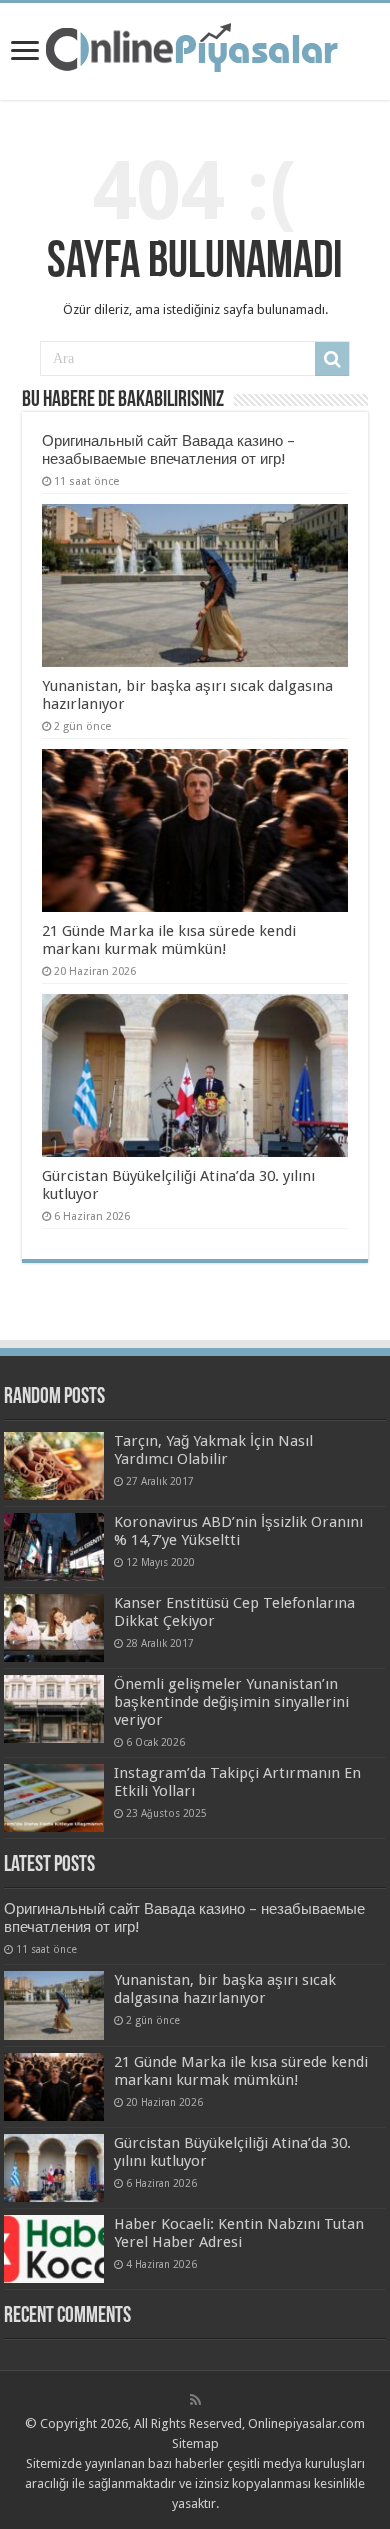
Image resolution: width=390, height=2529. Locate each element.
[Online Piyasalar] (195, 48)
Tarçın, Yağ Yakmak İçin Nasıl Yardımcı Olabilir (213, 1450)
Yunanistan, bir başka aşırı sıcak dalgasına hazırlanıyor (225, 1989)
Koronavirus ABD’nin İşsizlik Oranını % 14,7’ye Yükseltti (238, 1531)
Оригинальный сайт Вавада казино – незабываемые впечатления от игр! (168, 450)
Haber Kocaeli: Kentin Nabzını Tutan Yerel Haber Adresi (239, 2233)
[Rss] (195, 2400)
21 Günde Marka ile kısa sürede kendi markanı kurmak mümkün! (169, 940)
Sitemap (195, 2443)
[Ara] (332, 359)
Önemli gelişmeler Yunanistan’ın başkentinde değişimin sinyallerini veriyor (231, 1702)
